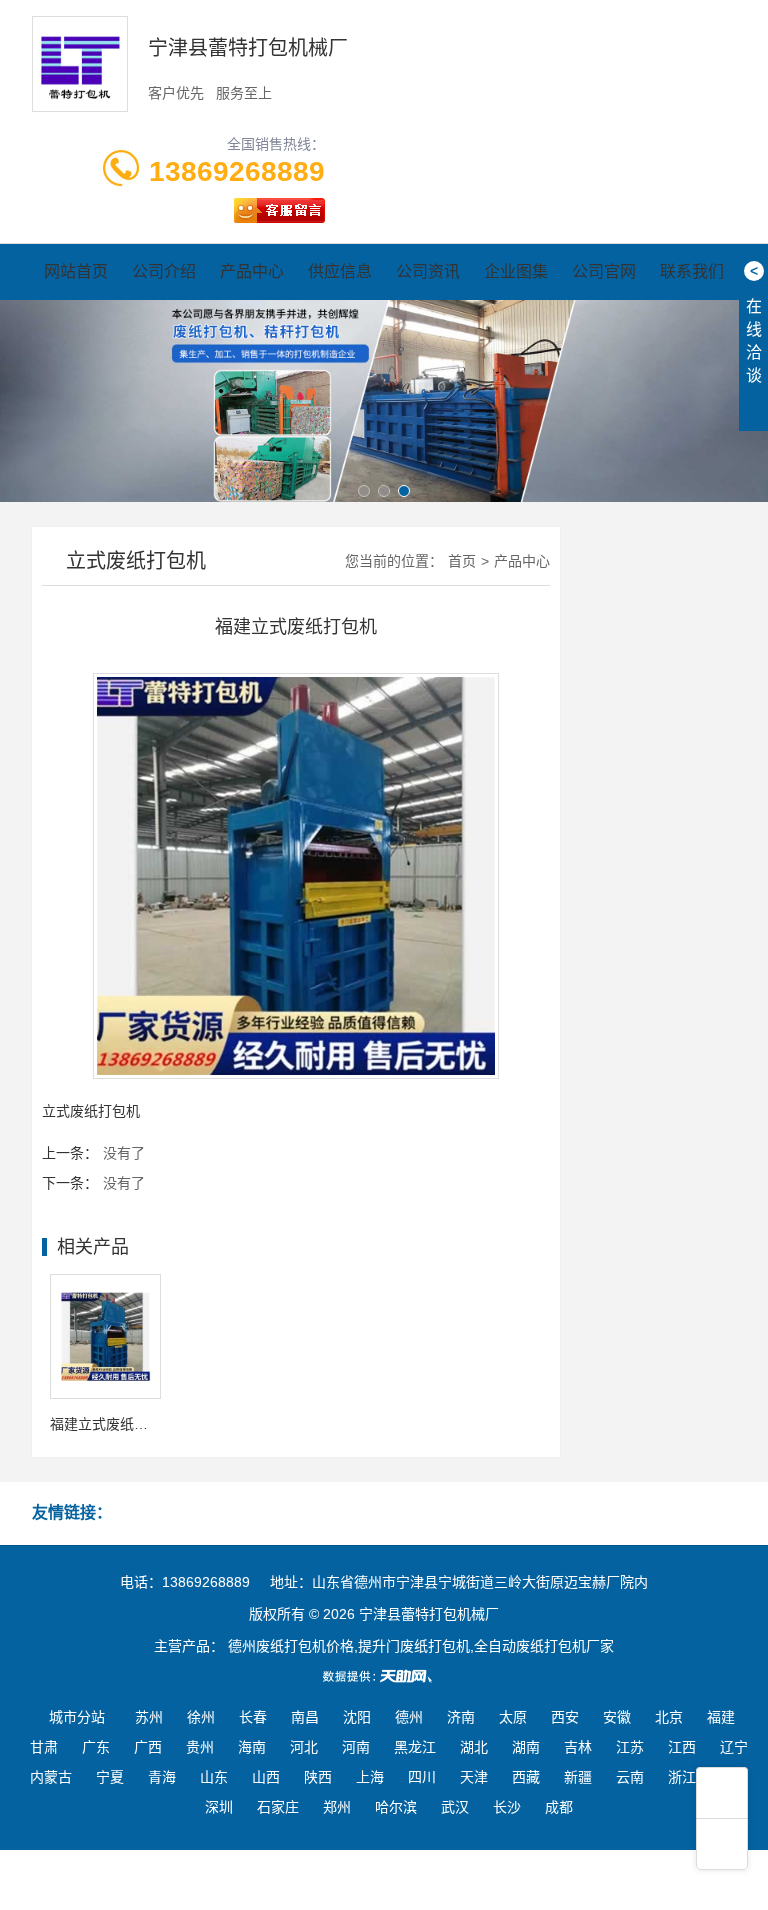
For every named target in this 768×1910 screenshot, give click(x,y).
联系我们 (692, 271)
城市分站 (77, 1717)
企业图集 (516, 271)
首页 (462, 561)
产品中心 (252, 271)
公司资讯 (428, 271)
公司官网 (604, 271)
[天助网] (384, 1676)
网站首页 (76, 271)
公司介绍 (164, 271)
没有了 (124, 1153)
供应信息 (340, 271)
